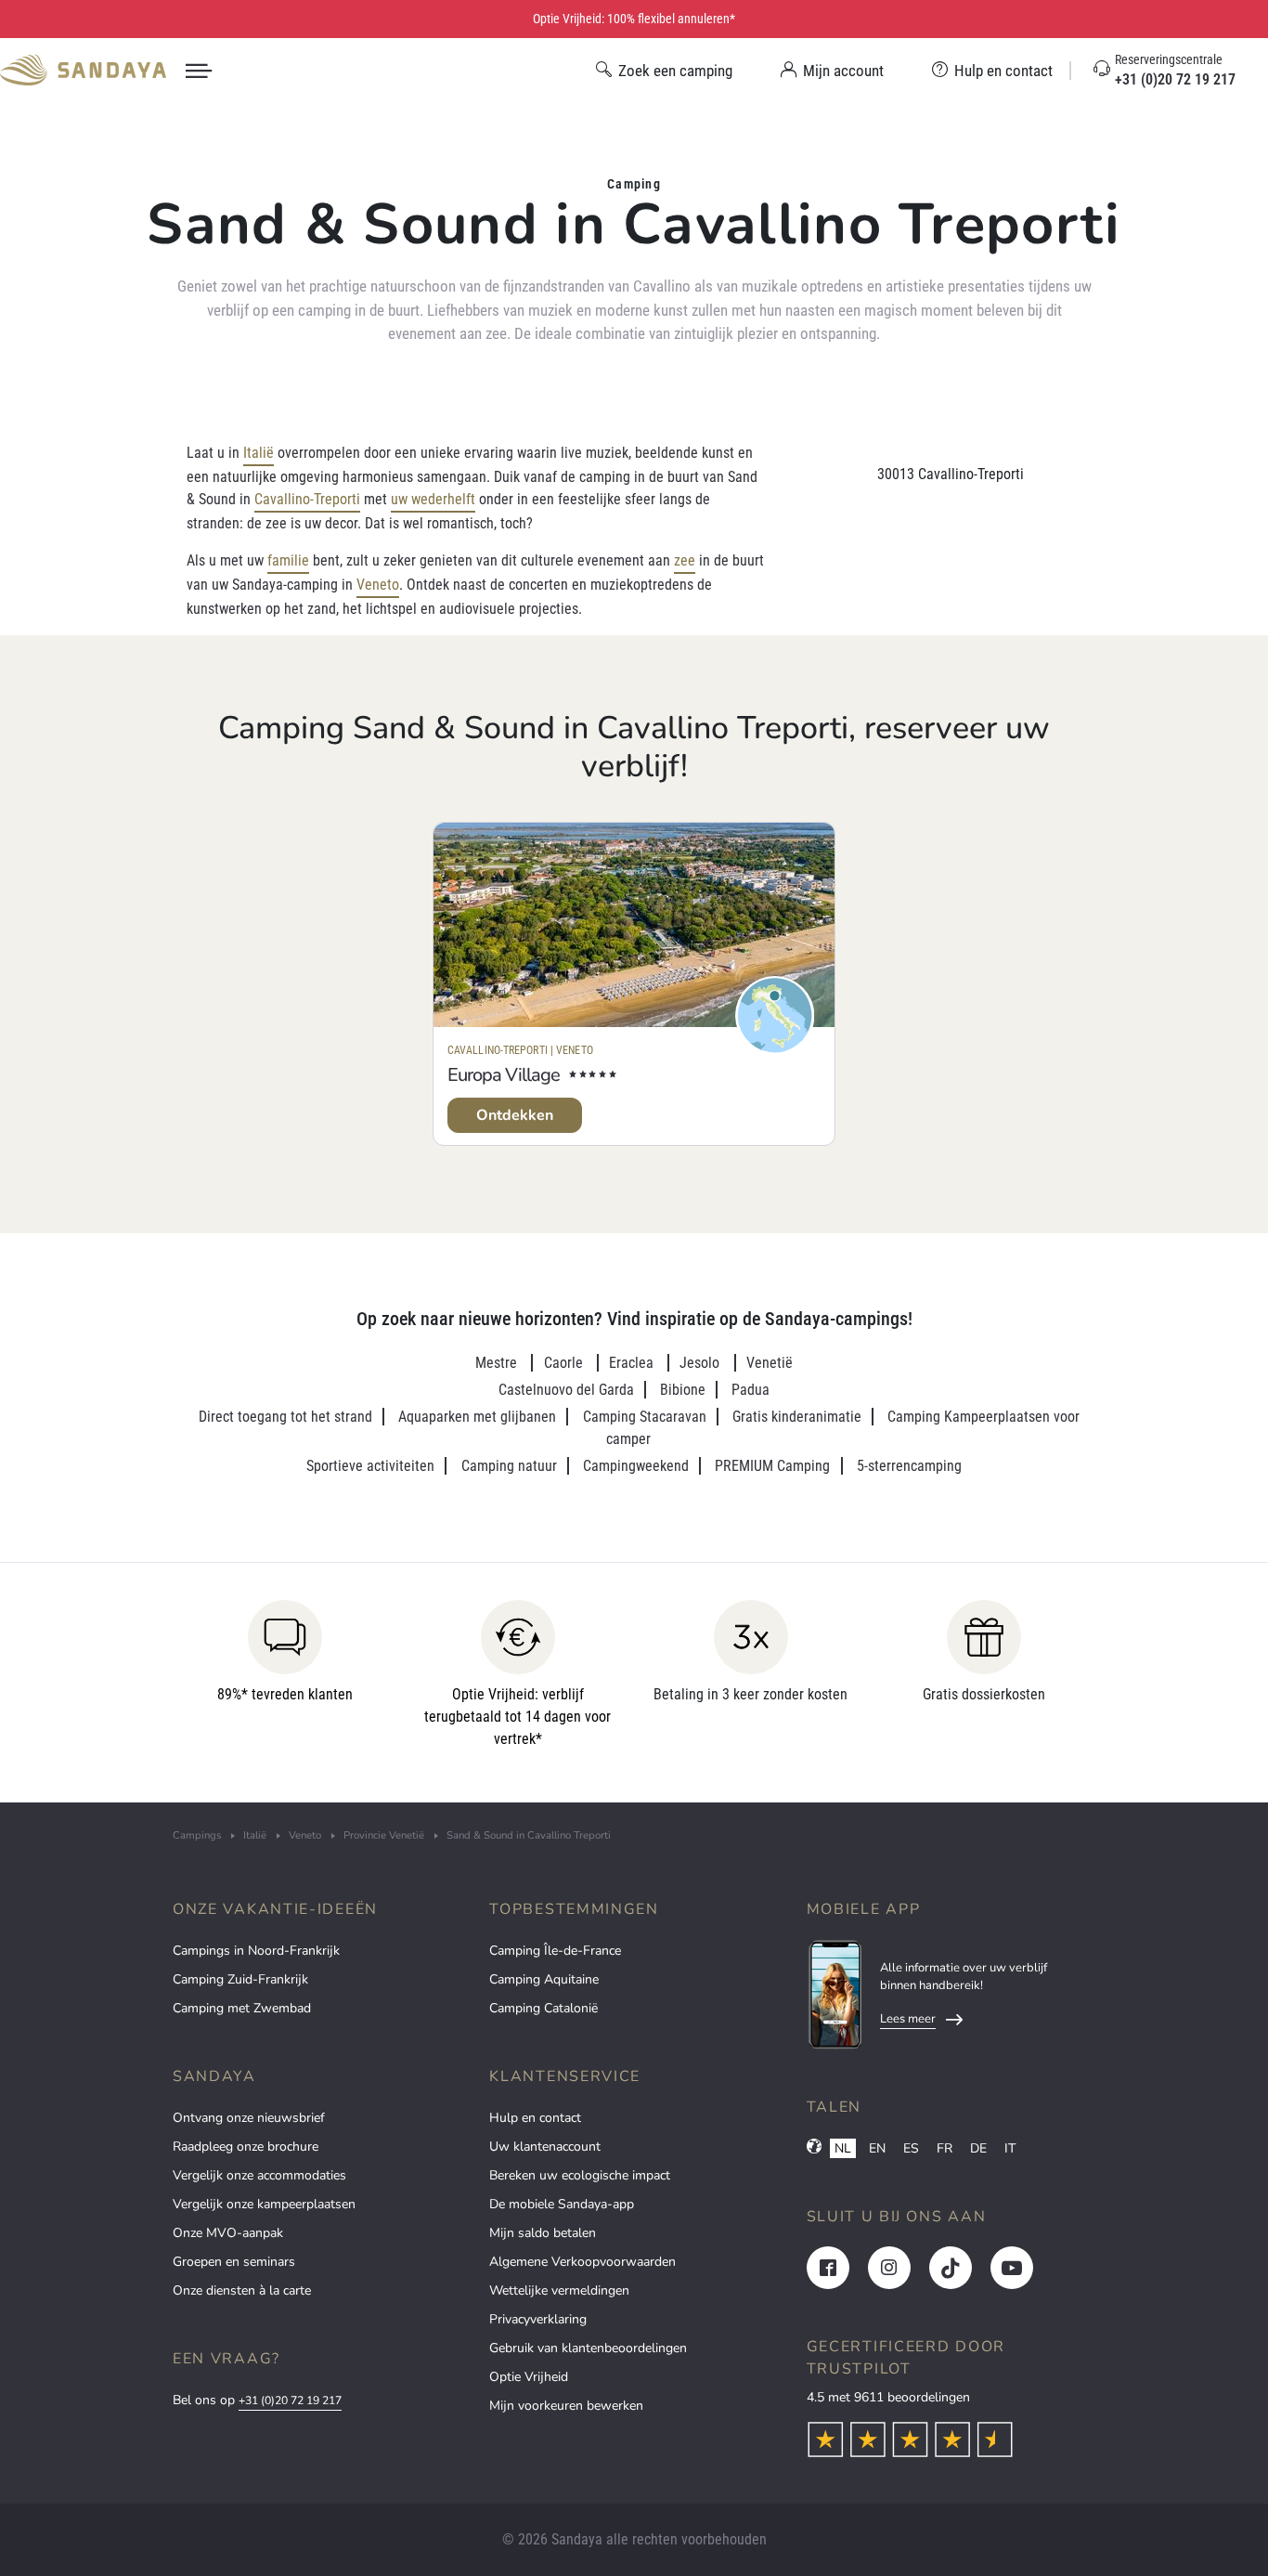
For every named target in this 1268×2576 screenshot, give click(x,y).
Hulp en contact (535, 2118)
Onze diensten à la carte (242, 2290)
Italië (259, 453)
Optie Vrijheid (529, 2377)
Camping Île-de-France (555, 1951)
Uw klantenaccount (545, 2147)
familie (288, 560)
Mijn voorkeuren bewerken (566, 2406)
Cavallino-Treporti (307, 499)
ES (911, 2148)
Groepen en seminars (234, 2262)
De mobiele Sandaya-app (562, 2204)
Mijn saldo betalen (543, 2233)
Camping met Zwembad (242, 2008)
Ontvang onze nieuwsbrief (249, 2118)
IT (1010, 2148)
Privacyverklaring (538, 2319)
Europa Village (504, 1075)
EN (877, 2148)
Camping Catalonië (543, 2008)
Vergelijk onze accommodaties (259, 2175)
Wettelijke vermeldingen (559, 2290)
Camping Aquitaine (544, 1979)
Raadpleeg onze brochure (246, 2147)
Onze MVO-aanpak (228, 2233)
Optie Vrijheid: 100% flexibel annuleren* (634, 19)
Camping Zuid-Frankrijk (240, 1979)
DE (978, 2148)
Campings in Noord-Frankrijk (256, 1951)
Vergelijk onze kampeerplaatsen (264, 2204)
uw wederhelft (433, 499)
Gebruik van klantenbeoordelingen (588, 2348)
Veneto (378, 585)
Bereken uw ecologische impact (580, 2175)
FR (945, 2148)
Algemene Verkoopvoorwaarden (582, 2262)
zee (685, 560)
